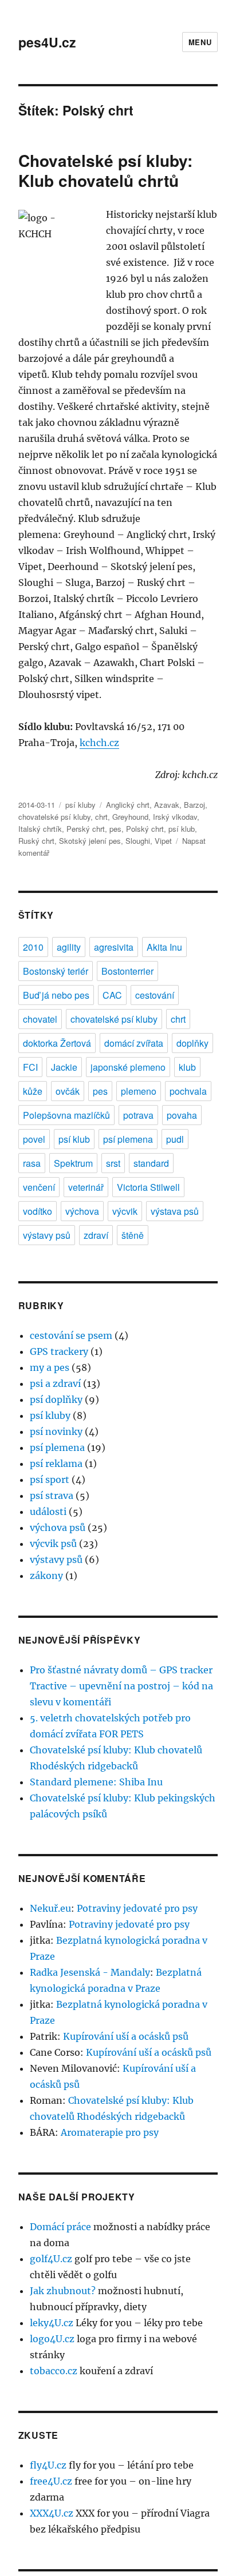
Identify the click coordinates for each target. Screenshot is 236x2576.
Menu (200, 42)
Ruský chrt (36, 841)
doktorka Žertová (57, 1043)
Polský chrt (145, 829)
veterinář (86, 1187)
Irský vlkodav (175, 817)
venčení (39, 1187)
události (48, 1512)
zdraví (96, 1235)
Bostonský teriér (56, 971)
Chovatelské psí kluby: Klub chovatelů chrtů (105, 170)
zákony (46, 1576)
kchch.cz (99, 743)
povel (34, 1139)
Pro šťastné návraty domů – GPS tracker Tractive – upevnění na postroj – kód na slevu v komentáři (121, 1686)
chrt (101, 817)
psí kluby (80, 805)
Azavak (167, 805)
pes (115, 829)
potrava (138, 1115)
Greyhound (130, 817)
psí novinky (56, 1431)
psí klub (182, 829)
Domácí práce (60, 2227)
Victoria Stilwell (148, 1187)
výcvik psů (53, 1544)
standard (151, 1163)
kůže (33, 1091)
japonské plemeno (128, 1067)
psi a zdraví (55, 1383)
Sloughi (138, 841)
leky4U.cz (52, 2323)
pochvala (188, 1091)
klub (187, 1067)
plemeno (139, 1091)
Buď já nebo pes (56, 995)
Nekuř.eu (50, 1908)
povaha (182, 1115)
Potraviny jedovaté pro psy (137, 1908)
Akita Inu (164, 947)
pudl (175, 1139)
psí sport (50, 1480)
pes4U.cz (47, 42)
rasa (32, 1163)
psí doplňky (56, 1399)
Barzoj (194, 805)
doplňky (192, 1043)
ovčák (68, 1091)
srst (113, 1163)
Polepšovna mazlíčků (66, 1115)
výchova (82, 1211)
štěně (133, 1235)
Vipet (163, 841)
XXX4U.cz (52, 2513)
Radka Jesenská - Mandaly (90, 1972)
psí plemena (128, 1139)
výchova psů (58, 1528)
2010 (33, 947)
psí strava (52, 1496)
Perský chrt (86, 829)
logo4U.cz (52, 2339)
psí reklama (56, 1464)
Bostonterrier (127, 971)
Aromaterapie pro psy (110, 2132)
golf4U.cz (51, 2259)
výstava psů (175, 1211)
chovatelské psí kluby (54, 817)
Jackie (64, 1067)
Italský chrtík (40, 829)
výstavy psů (47, 1235)
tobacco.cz (54, 2371)
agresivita (114, 947)
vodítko (38, 1211)
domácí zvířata (134, 1043)
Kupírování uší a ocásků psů (126, 2036)
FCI (30, 1067)
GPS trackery (59, 1351)
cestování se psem (71, 1335)
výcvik (125, 1211)
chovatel (40, 1019)
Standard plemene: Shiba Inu (96, 1782)
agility (69, 947)
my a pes (50, 1367)
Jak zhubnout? (63, 2291)
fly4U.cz (48, 2465)
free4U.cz (51, 2481)
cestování (155, 995)
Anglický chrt (128, 805)
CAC (112, 995)
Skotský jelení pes (90, 841)
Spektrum (73, 1163)
